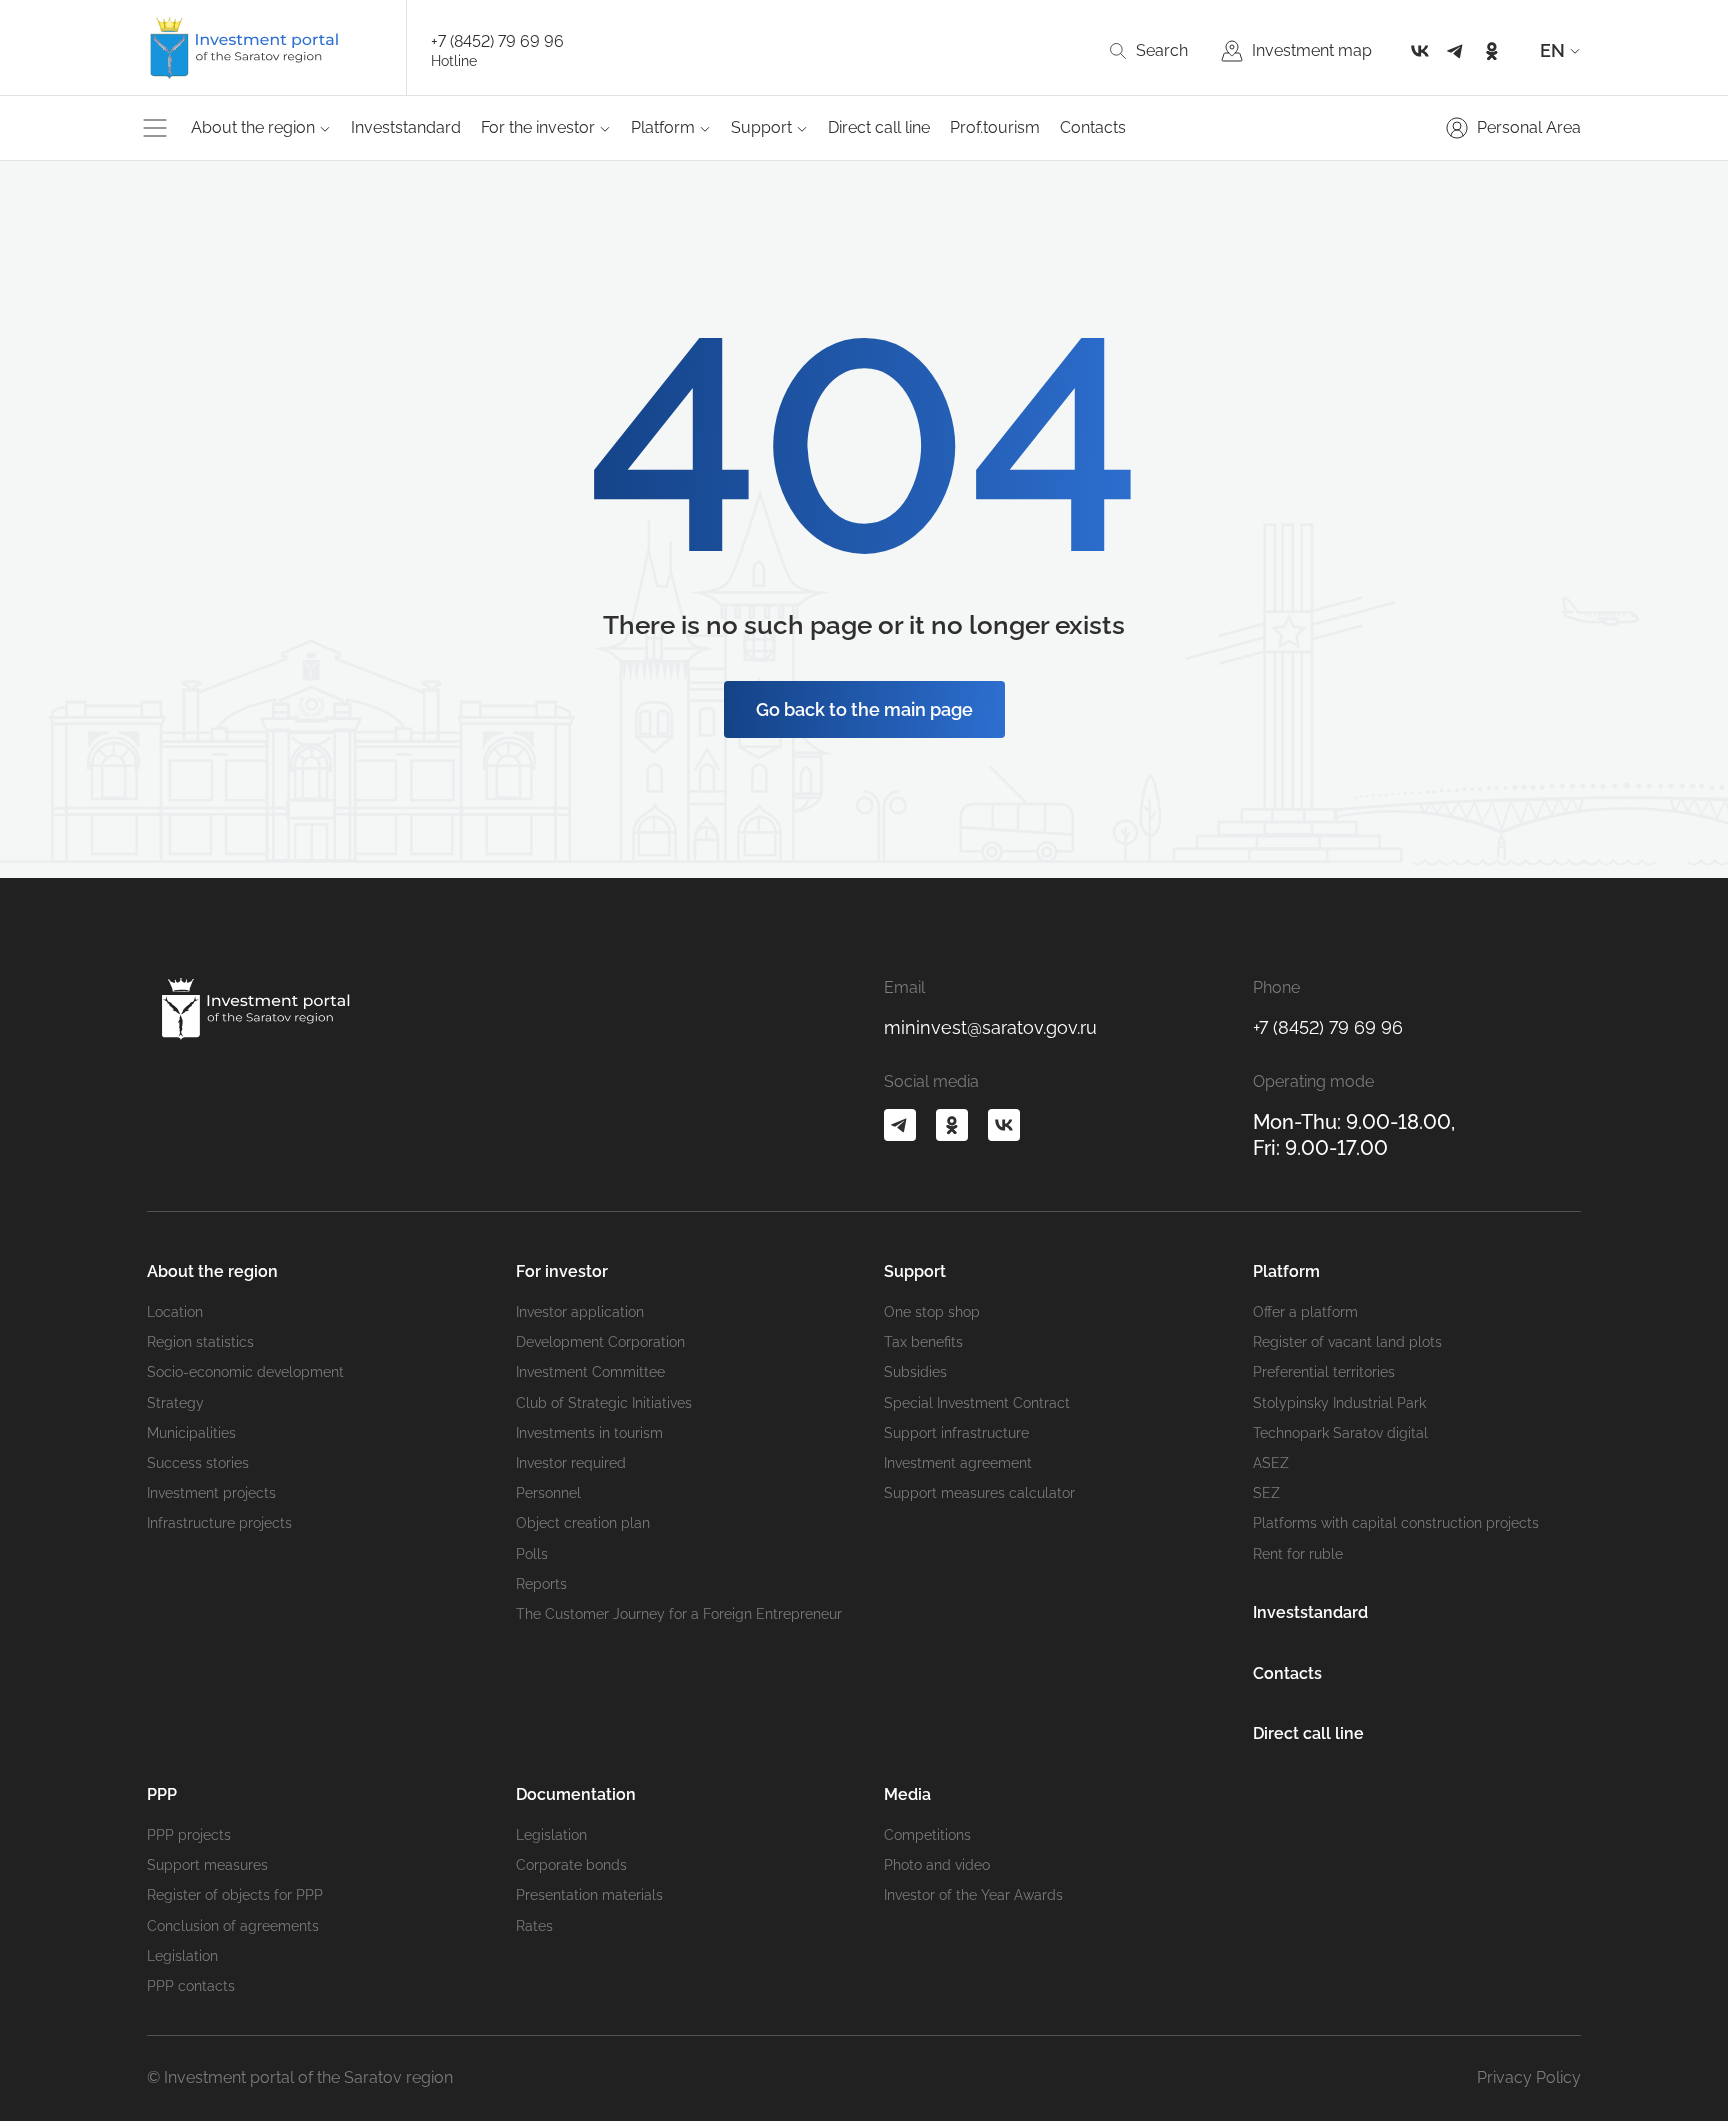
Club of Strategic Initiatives (604, 1403)
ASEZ (1271, 1463)
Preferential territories (1324, 1372)
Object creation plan (583, 1523)
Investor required (571, 1463)
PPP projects (189, 1835)
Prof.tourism (995, 127)
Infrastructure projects (219, 1523)
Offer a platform (1305, 1312)
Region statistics (200, 1342)
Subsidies (915, 1372)
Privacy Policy (1529, 2077)
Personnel (548, 1493)
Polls (532, 1554)
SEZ (1266, 1493)
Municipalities (191, 1433)
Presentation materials (589, 1895)
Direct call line (879, 127)
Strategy (175, 1403)
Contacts (1093, 127)
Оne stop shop (932, 1312)
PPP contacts (191, 1986)
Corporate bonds (571, 1865)
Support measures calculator (979, 1493)
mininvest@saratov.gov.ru (990, 1027)
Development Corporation (600, 1342)
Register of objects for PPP (235, 1895)
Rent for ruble (1298, 1554)
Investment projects (211, 1493)
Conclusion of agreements (233, 1926)
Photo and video (937, 1865)
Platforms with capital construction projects (1396, 1523)
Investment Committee (590, 1372)
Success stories (198, 1463)
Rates (534, 1926)
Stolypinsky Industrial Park (1339, 1403)
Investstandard (406, 127)
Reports (541, 1584)
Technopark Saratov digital (1340, 1433)
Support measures (207, 1865)
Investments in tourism (589, 1433)
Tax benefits (923, 1342)
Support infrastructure (956, 1433)
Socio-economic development (245, 1372)
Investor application (580, 1312)
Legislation (182, 1956)
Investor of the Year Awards (973, 1895)
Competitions (927, 1835)
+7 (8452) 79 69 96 (497, 41)
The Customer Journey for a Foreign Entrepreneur (679, 1614)
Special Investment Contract (977, 1403)
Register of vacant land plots (1347, 1342)
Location (175, 1312)
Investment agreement (958, 1463)
